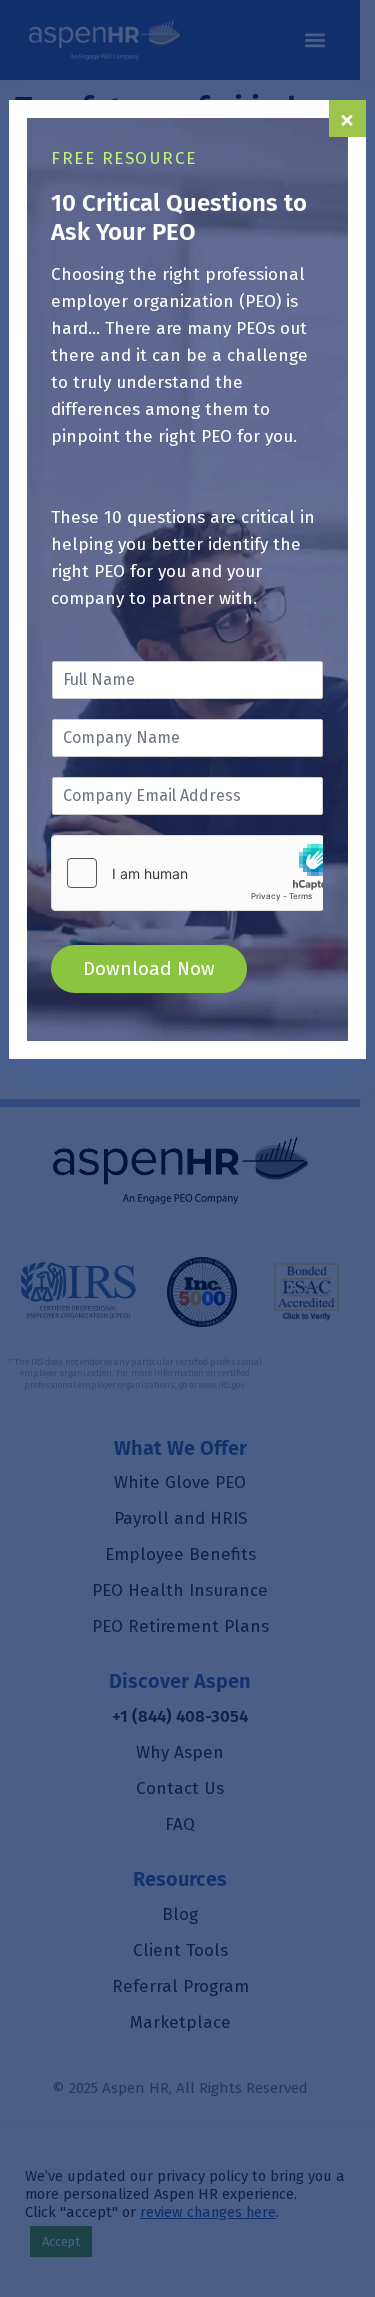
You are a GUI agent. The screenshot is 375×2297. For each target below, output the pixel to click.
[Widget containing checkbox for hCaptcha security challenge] (187, 873)
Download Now (149, 968)
